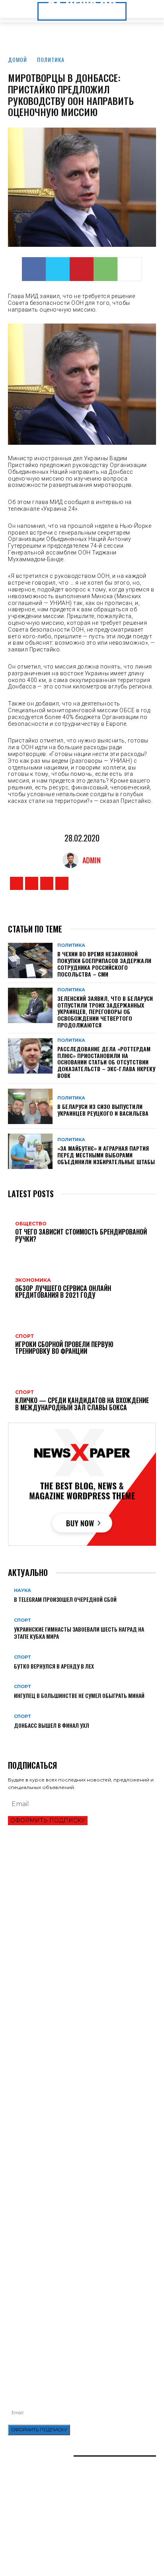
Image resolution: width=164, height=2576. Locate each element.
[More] (130, 269)
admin (92, 860)
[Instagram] (32, 883)
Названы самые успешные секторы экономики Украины (79, 1972)
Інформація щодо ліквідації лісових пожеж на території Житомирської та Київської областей (81, 2299)
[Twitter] (58, 269)
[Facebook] (34, 269)
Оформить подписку (48, 1820)
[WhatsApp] (105, 269)
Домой (18, 59)
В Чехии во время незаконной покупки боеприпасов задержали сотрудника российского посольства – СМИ (104, 964)
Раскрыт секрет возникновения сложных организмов (77, 2164)
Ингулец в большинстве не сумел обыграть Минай (79, 1695)
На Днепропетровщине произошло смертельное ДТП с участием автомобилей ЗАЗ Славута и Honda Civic (78, 2282)
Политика (51, 59)
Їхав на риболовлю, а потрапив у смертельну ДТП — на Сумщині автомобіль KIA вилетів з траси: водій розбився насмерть (81, 2319)
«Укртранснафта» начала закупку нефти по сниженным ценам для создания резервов (79, 2265)
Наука (22, 1590)
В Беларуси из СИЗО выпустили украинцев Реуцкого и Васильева (103, 1110)
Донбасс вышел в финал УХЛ (52, 1725)
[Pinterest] (82, 269)
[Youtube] (62, 883)
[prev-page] (10, 1738)
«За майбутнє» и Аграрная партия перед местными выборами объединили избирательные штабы (106, 1155)
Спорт (22, 1620)
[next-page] (15, 1738)
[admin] (72, 860)
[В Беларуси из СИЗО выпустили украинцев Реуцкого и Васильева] (30, 1106)
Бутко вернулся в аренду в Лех (54, 1666)
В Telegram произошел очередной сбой (65, 1599)
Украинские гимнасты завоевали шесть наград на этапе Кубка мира (79, 1633)
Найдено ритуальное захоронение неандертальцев (75, 2150)
